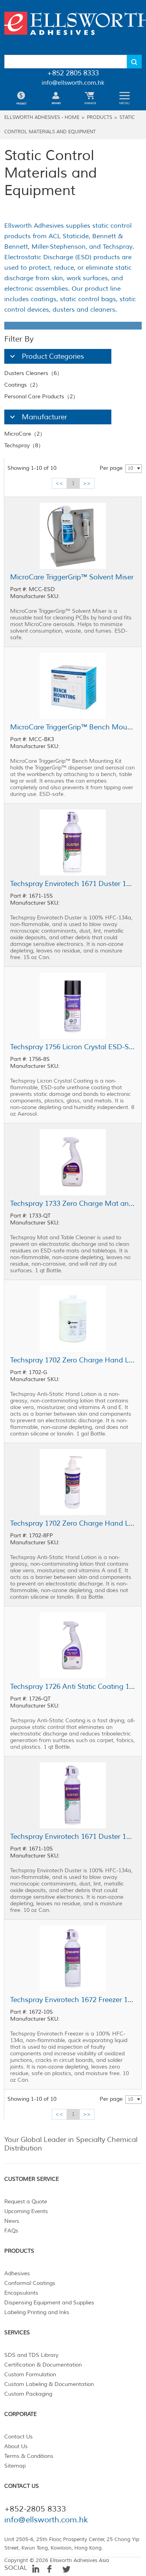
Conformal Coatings (30, 2283)
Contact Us (18, 2437)
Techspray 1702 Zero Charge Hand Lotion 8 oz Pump (73, 1523)
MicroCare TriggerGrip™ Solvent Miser (72, 577)
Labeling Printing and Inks (37, 2312)
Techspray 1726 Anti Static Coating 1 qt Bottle (73, 1687)
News (12, 2221)
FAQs (11, 2231)
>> (87, 483)
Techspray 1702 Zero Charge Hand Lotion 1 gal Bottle (73, 1360)
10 (130, 468)
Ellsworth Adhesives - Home (42, 118)
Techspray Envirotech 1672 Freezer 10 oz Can (73, 2000)
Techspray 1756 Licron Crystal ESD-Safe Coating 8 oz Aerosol (73, 1047)
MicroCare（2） (25, 434)
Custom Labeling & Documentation (49, 2384)
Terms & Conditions (29, 2456)
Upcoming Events (26, 2211)
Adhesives (17, 2273)
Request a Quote (26, 2202)
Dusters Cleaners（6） (33, 373)
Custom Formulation (30, 2375)
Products (99, 118)
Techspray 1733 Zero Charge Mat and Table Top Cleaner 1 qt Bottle (73, 1203)
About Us (16, 2446)
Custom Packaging (28, 2394)
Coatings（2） (23, 385)
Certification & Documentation (43, 2365)
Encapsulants (21, 2293)
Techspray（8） (24, 446)
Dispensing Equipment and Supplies (49, 2303)
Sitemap (15, 2466)
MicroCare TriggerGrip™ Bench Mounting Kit (73, 727)
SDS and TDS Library (31, 2355)
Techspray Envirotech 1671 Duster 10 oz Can (73, 1837)
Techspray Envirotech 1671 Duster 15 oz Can (73, 884)
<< (59, 483)
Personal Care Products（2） (41, 397)
